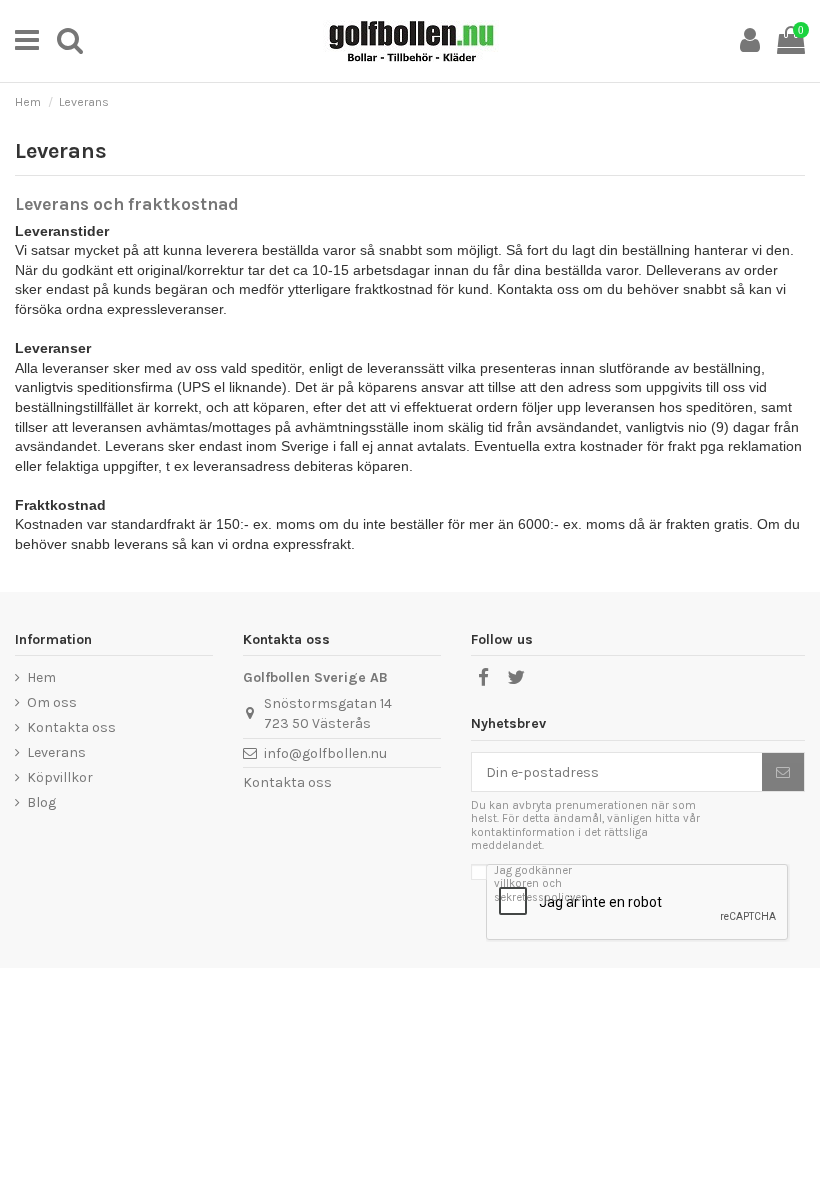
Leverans (56, 752)
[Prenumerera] (783, 772)
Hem (41, 677)
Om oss (52, 702)
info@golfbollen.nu (325, 753)
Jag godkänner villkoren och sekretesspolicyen (541, 884)
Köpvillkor (60, 777)
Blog (41, 802)
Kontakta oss (71, 727)
